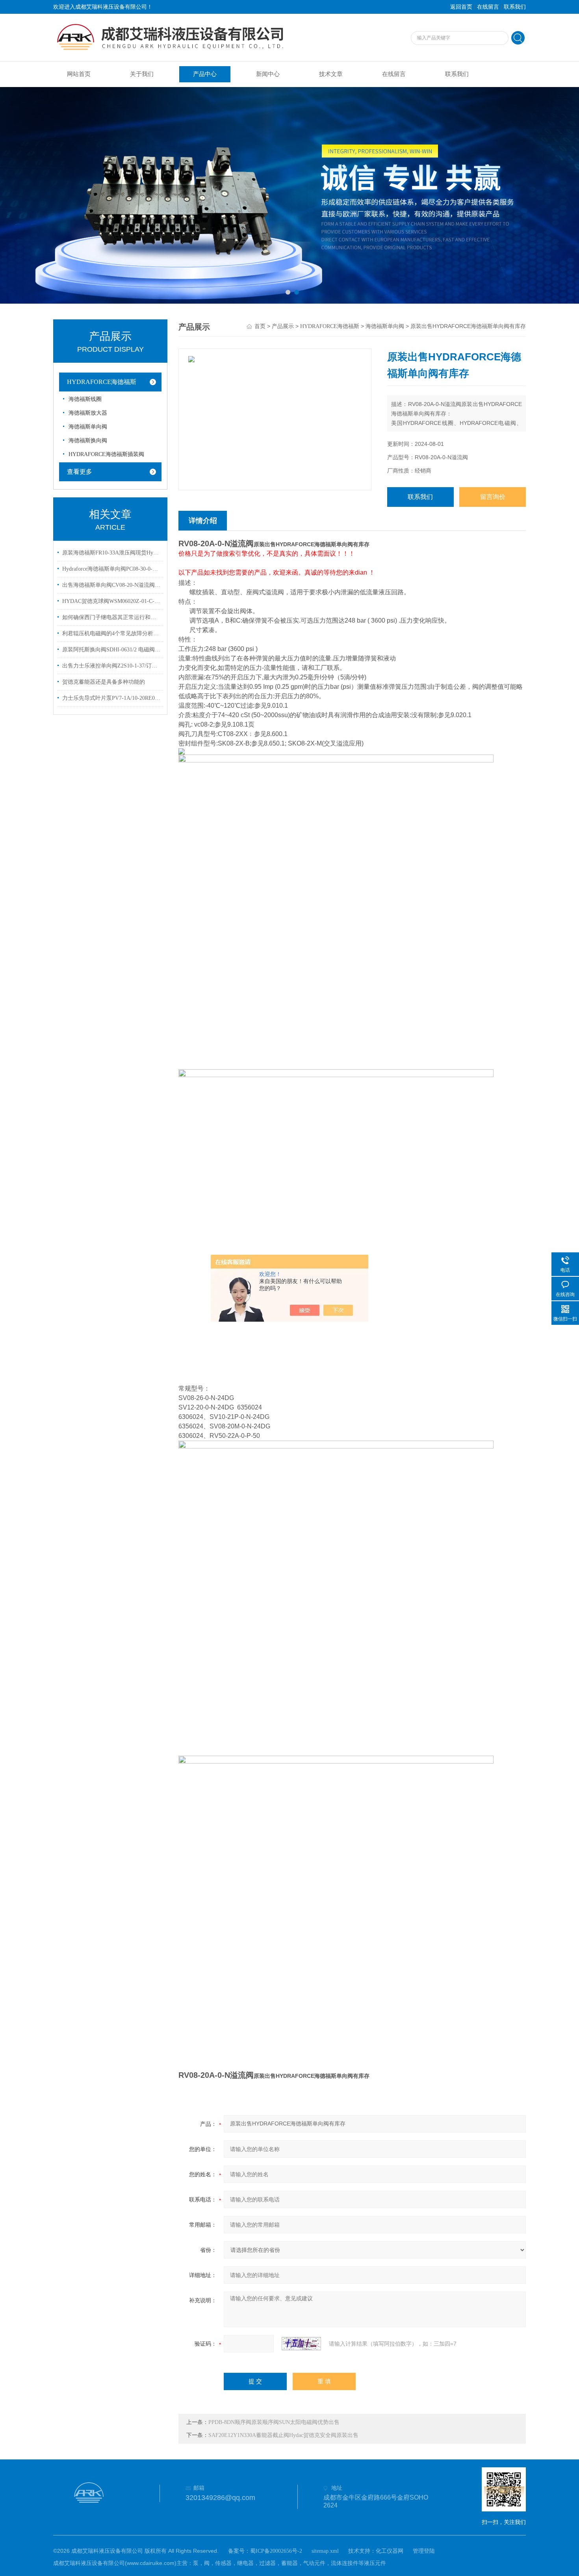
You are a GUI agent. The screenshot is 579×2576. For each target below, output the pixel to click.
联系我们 (515, 7)
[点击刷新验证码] (301, 2344)
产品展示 (283, 326)
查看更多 (80, 472)
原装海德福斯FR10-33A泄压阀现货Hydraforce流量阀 (111, 553)
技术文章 (331, 74)
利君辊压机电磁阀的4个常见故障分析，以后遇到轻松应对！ (111, 633)
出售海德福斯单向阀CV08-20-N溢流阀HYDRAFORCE (111, 585)
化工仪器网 (390, 2551)
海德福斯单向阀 (88, 427)
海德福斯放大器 (88, 413)
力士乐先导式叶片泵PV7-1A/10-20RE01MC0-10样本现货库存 (111, 698)
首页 (260, 326)
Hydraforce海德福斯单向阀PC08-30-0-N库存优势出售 (111, 569)
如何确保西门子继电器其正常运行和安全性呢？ (111, 617)
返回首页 (461, 7)
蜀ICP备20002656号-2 (276, 2551)
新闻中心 (268, 74)
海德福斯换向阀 (88, 440)
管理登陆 (424, 2551)
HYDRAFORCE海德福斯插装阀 (106, 454)
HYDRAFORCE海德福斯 (102, 382)
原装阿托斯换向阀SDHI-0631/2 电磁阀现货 (111, 650)
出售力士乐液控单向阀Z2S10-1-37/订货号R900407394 (111, 666)
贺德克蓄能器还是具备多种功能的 (104, 682)
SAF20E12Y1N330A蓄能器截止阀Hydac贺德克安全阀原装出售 (283, 2435)
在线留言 (488, 7)
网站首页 (79, 74)
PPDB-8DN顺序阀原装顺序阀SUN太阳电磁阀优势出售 (274, 2422)
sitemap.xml (325, 2551)
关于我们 (142, 74)
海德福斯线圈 (85, 399)
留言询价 (493, 497)
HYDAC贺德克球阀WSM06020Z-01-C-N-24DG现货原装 (111, 601)
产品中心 (205, 74)
